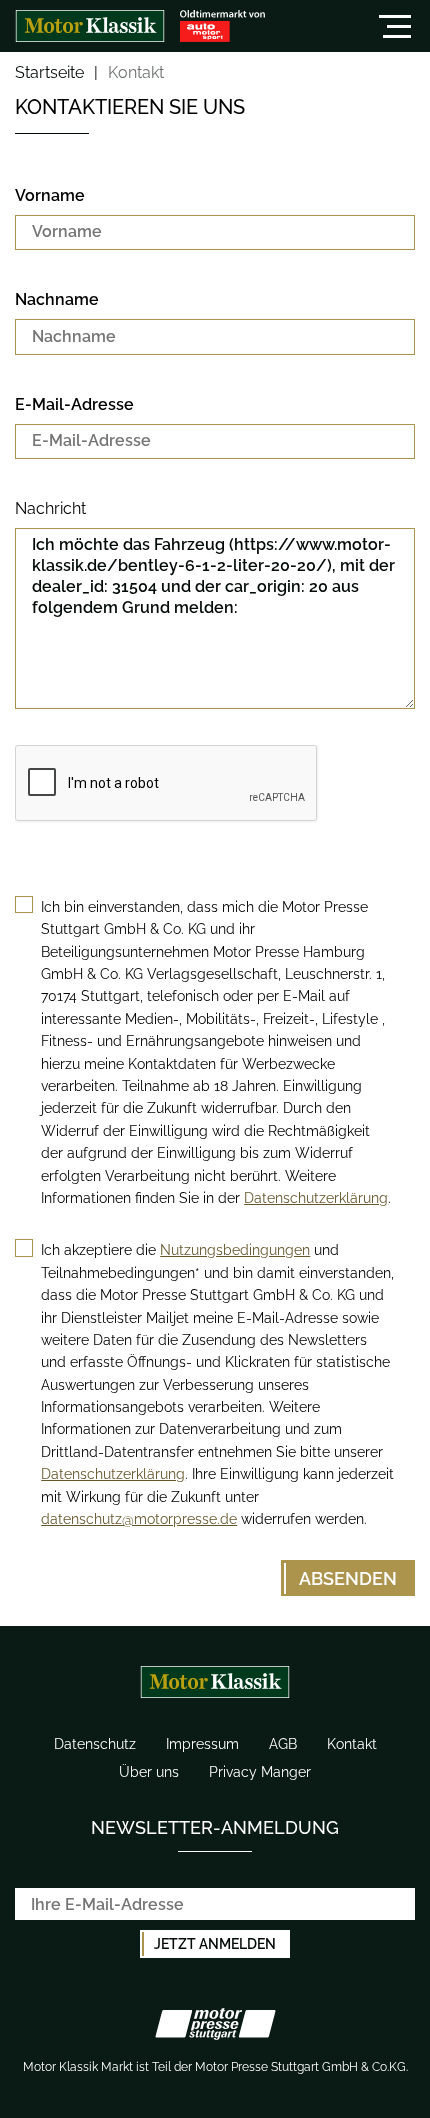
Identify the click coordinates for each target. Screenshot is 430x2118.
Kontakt (352, 1744)
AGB (283, 1744)
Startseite (49, 73)
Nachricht (50, 508)
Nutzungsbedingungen (235, 1250)
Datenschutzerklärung (316, 1198)
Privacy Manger (260, 1772)
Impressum (202, 1744)
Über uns (149, 1772)
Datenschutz (95, 1744)
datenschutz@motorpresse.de (139, 1519)
